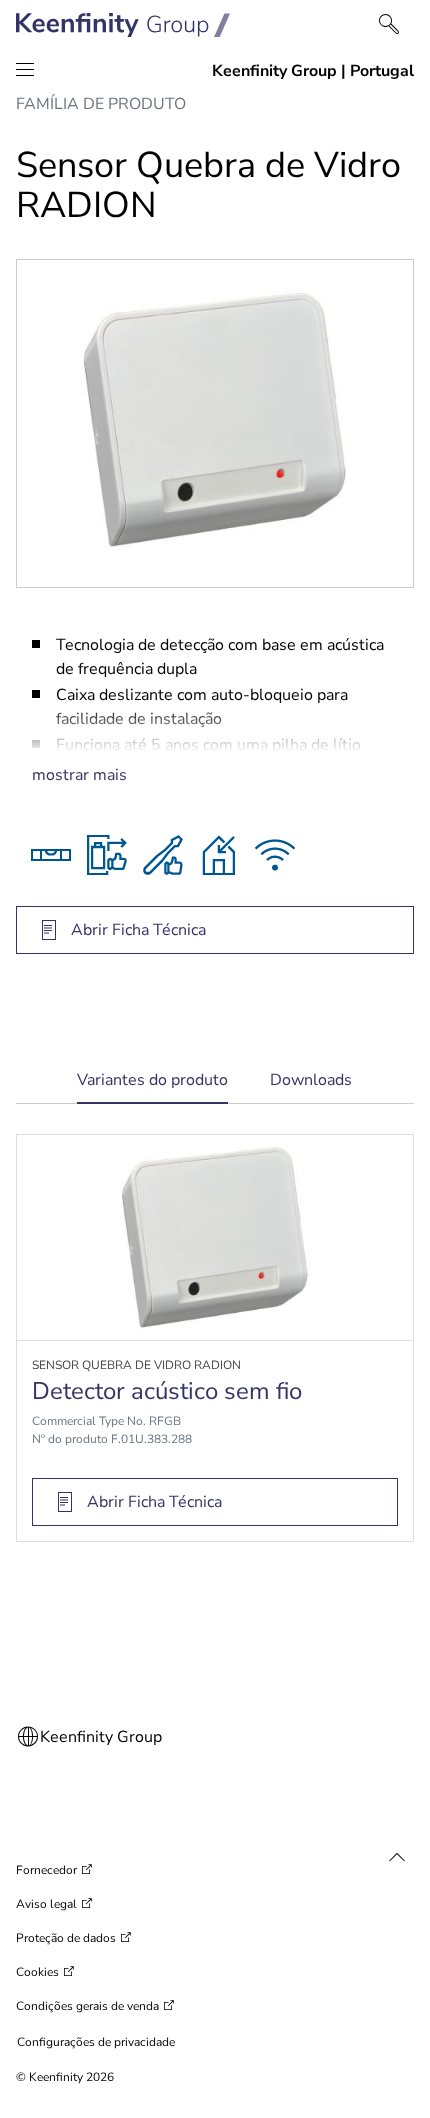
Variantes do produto (152, 1086)
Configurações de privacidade (96, 2042)
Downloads (311, 1080)
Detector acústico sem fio (167, 1391)
